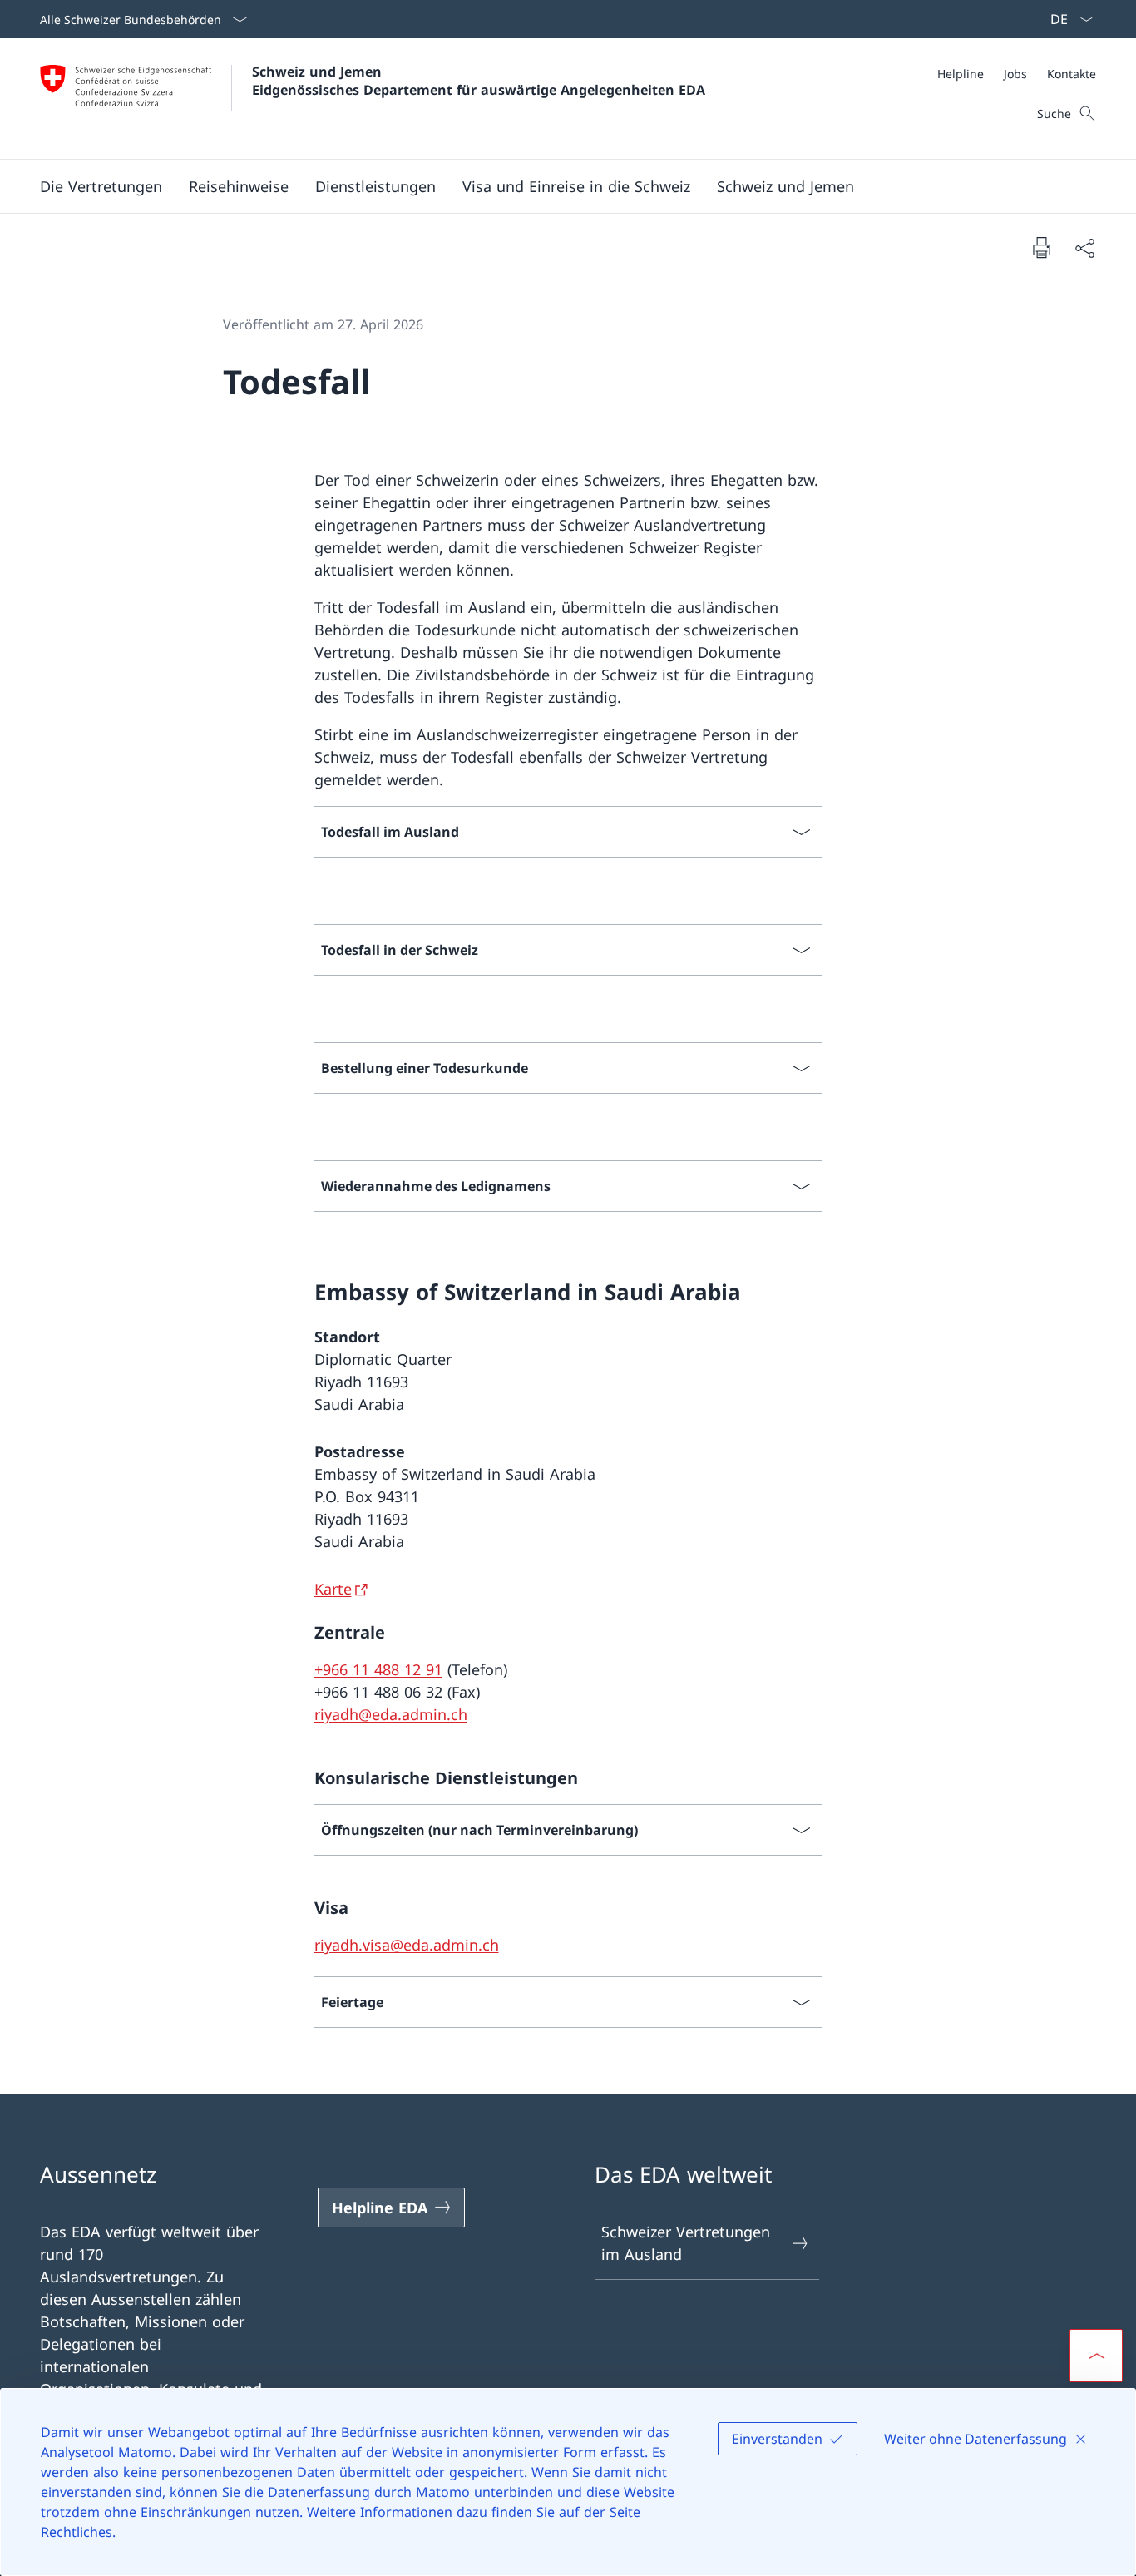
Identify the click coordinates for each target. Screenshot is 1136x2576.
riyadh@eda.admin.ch (391, 1714)
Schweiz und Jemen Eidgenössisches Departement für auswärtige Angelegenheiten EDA (479, 81)
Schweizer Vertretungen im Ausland (686, 2243)
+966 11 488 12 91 (378, 1669)
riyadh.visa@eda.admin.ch (407, 1945)
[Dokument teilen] (1084, 247)
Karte (333, 1589)
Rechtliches (77, 2532)
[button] (239, 186)
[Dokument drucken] (1041, 247)
